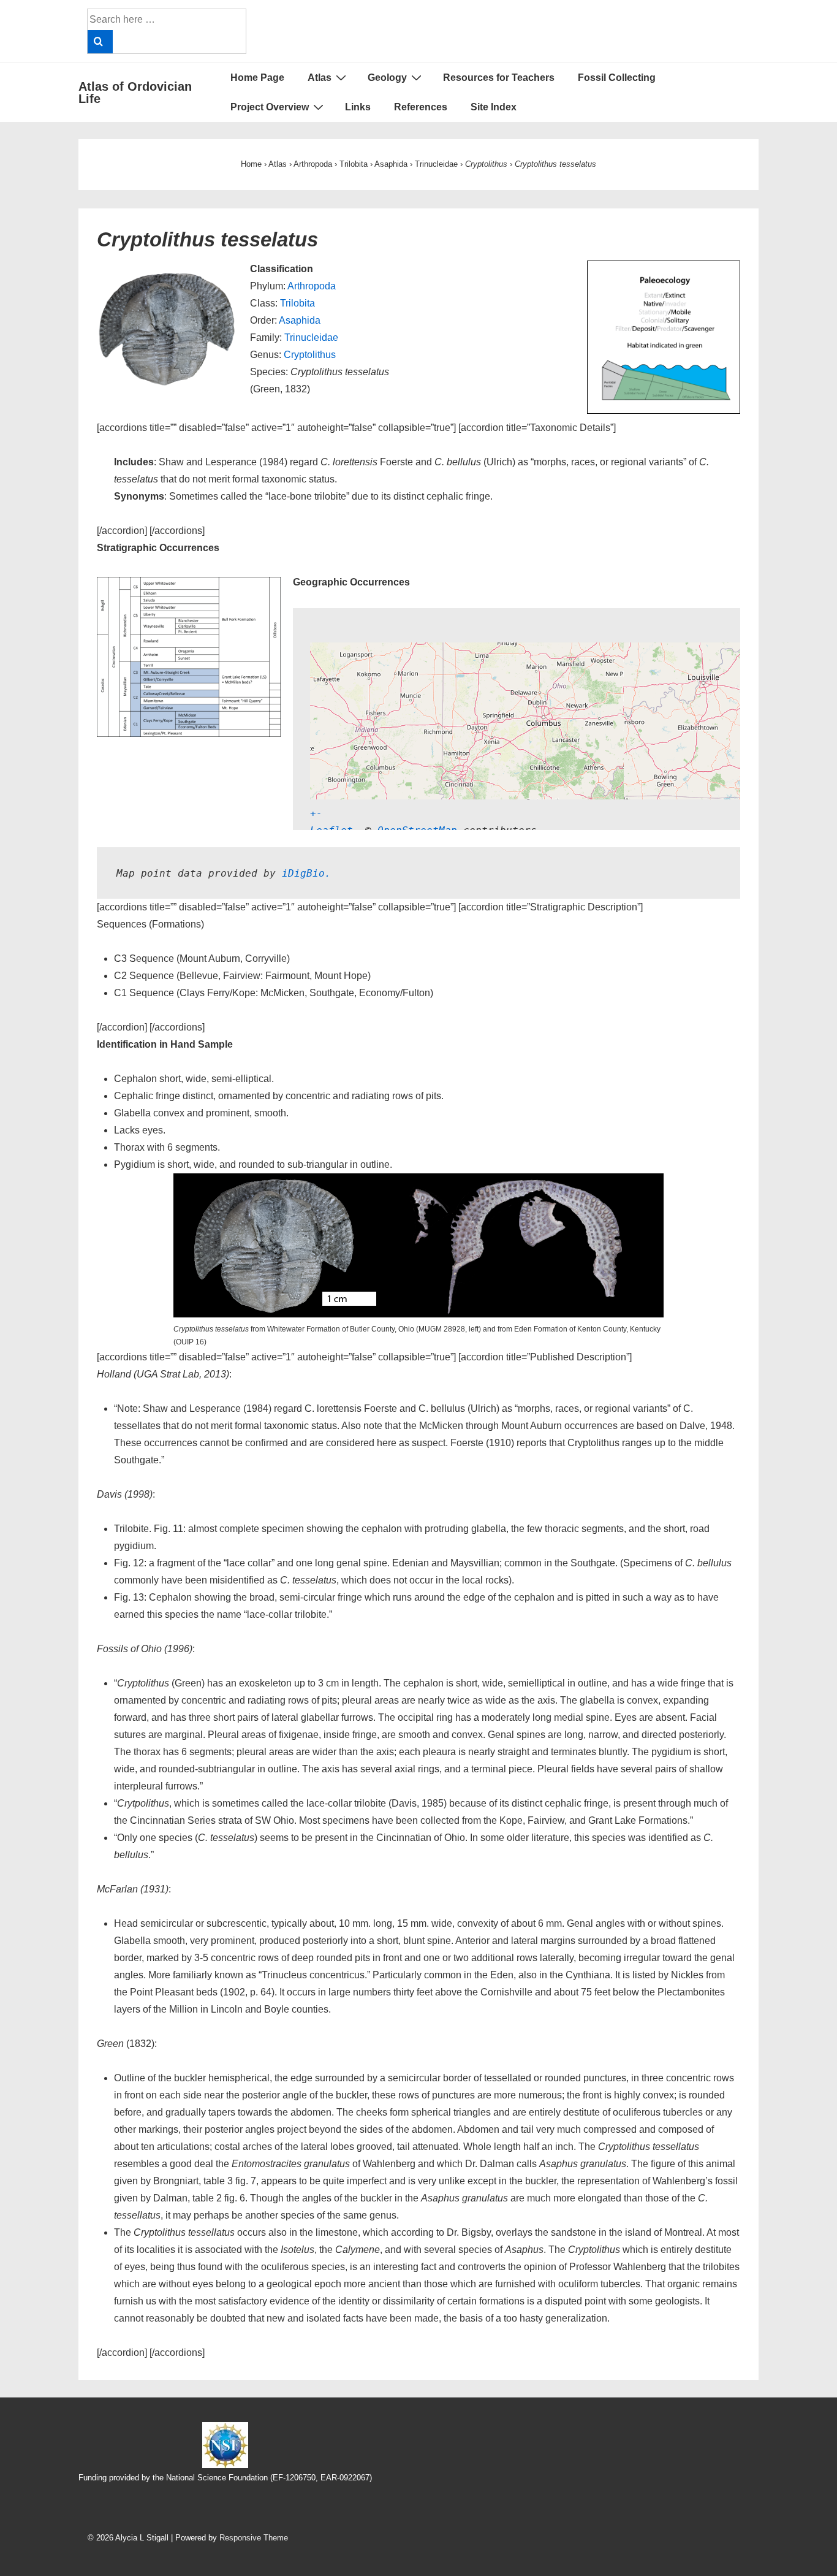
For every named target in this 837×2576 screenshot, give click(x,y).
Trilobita (297, 303)
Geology (387, 78)
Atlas (320, 78)
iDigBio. (306, 873)
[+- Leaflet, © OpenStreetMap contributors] (486, 719)
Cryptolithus (310, 355)
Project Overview (270, 107)
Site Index (494, 107)
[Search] (100, 42)
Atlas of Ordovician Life (135, 93)
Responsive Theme (254, 2538)
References (421, 107)
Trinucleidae (311, 337)
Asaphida (300, 320)
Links (358, 107)
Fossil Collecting (617, 78)
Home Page (257, 78)
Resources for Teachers (499, 78)
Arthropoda (312, 286)
